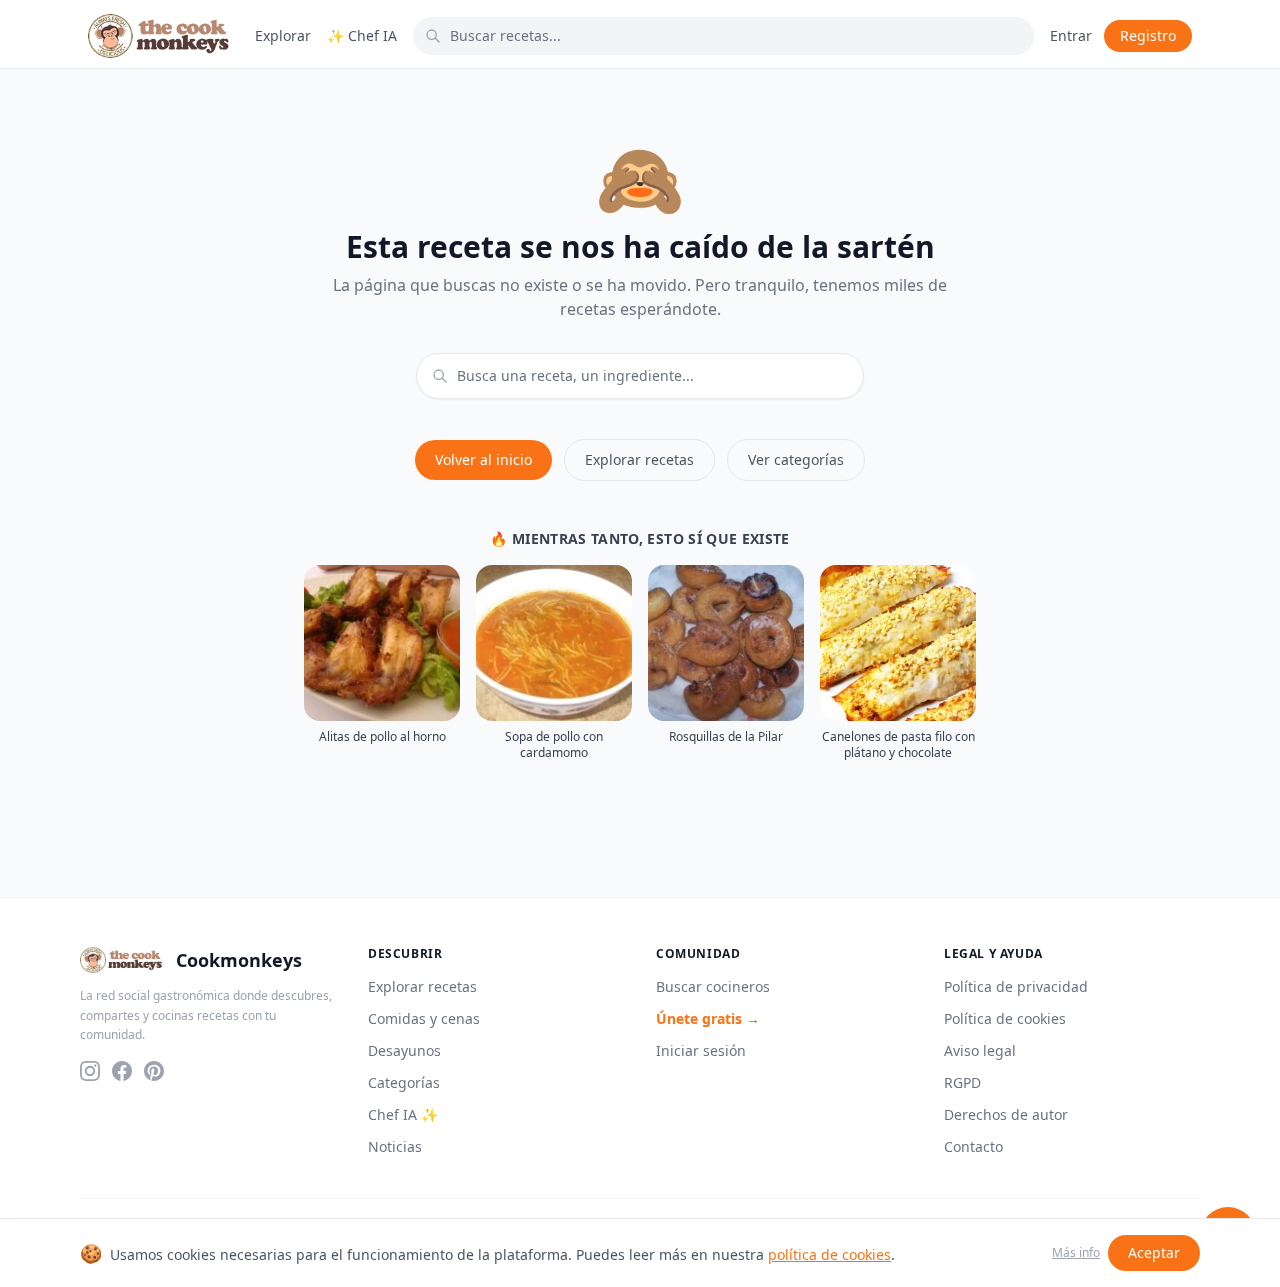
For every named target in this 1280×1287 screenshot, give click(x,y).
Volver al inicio (483, 459)
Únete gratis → (708, 1018)
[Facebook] (122, 1071)
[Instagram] (90, 1071)
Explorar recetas (639, 459)
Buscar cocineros (713, 986)
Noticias (395, 1146)
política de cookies (829, 1254)
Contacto (973, 1146)
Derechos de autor (1006, 1114)
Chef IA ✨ (403, 1114)
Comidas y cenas (424, 1018)
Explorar (283, 35)
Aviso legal (980, 1050)
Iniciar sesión (701, 1050)
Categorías (404, 1082)
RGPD (962, 1082)
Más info (1076, 1253)
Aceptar (1154, 1252)
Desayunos (404, 1050)
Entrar (1071, 35)
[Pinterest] (154, 1071)
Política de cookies (1005, 1018)
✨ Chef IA (362, 35)
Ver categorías (796, 459)
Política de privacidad (1016, 986)
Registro (1148, 35)
